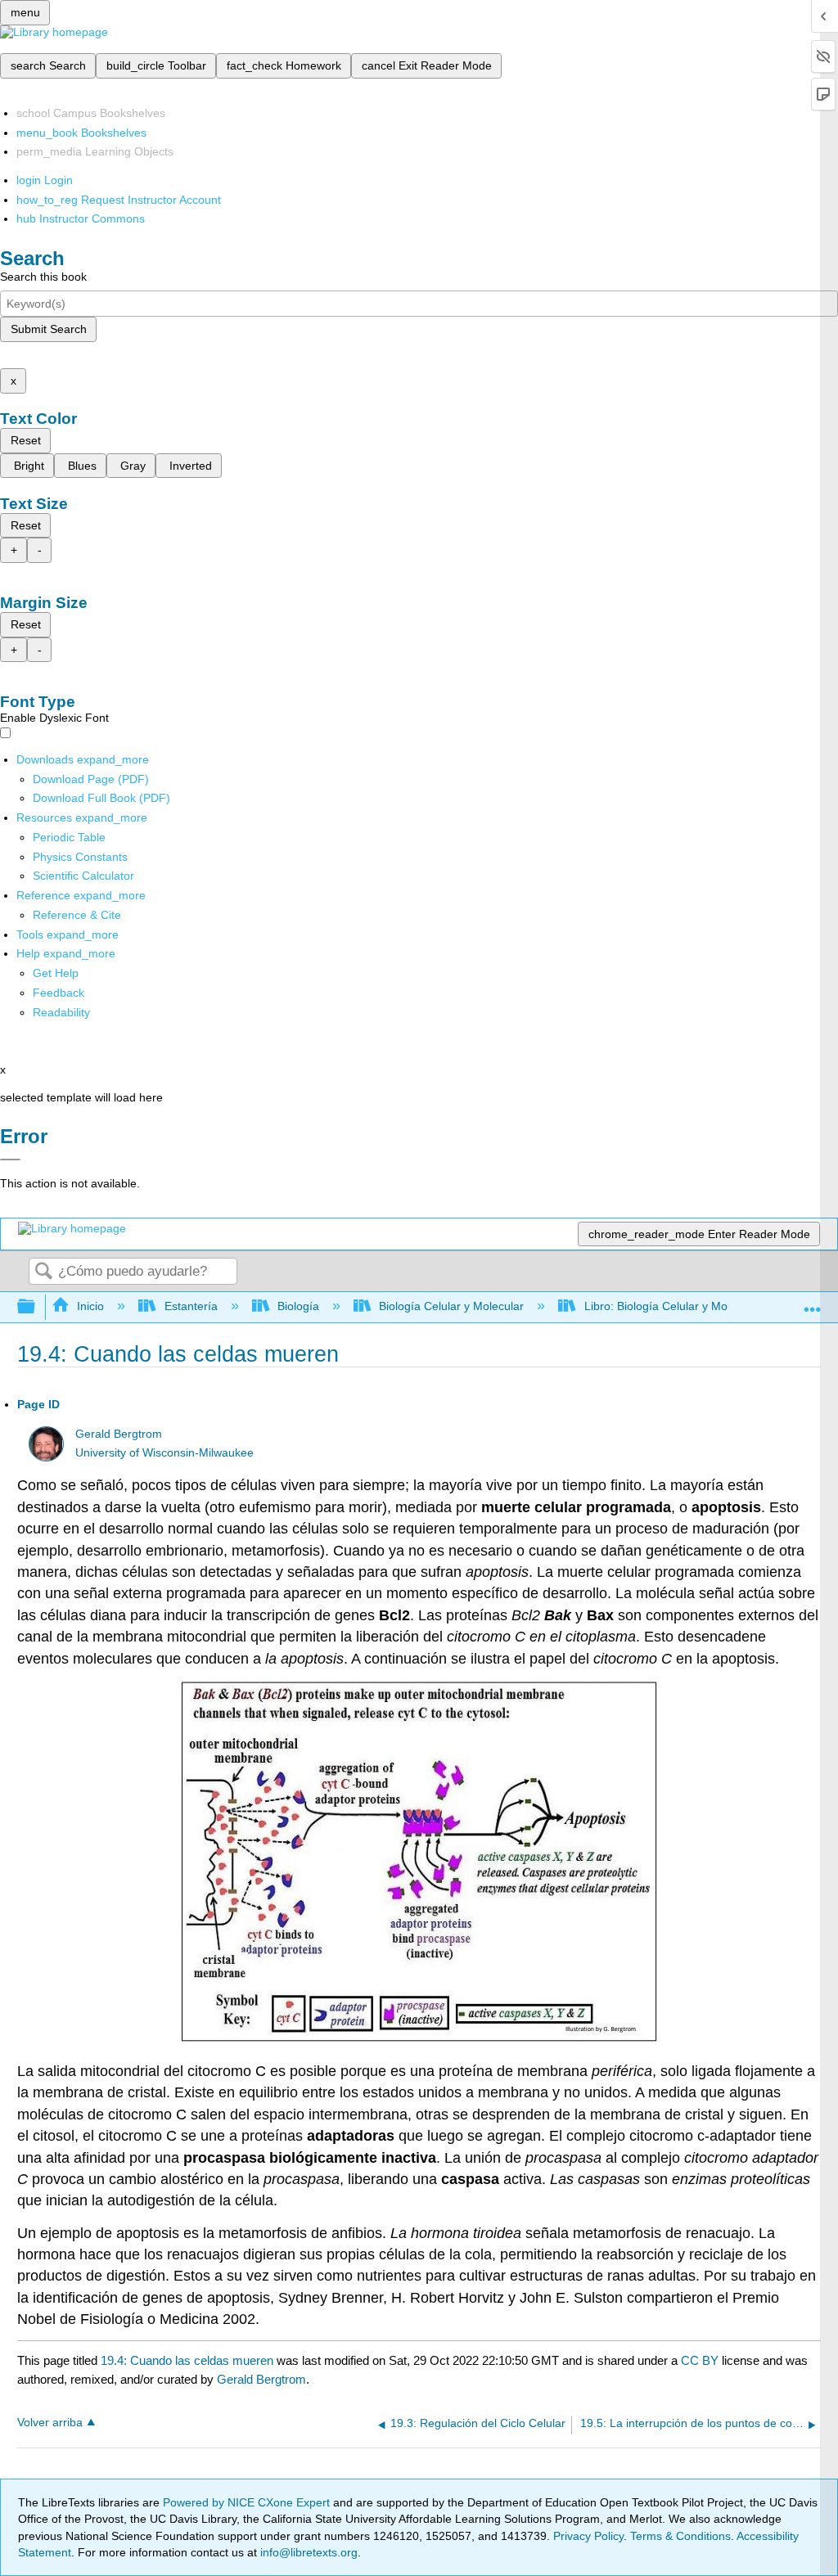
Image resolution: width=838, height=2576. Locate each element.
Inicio (90, 1306)
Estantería (191, 1306)
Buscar (43, 1272)
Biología (298, 1306)
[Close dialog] (10, 1160)
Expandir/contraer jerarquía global (37, 1307)
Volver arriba (50, 2423)
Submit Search (49, 329)
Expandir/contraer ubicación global (813, 1302)
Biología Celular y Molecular (451, 1306)
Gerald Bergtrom (119, 1434)
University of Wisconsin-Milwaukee (164, 1453)
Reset (26, 440)
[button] (59, 993)
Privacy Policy (588, 2536)
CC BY (701, 2360)
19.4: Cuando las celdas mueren (187, 2360)
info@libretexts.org (307, 2552)
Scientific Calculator (83, 876)
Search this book (43, 277)
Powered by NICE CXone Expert (248, 2502)
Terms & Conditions (680, 2536)
